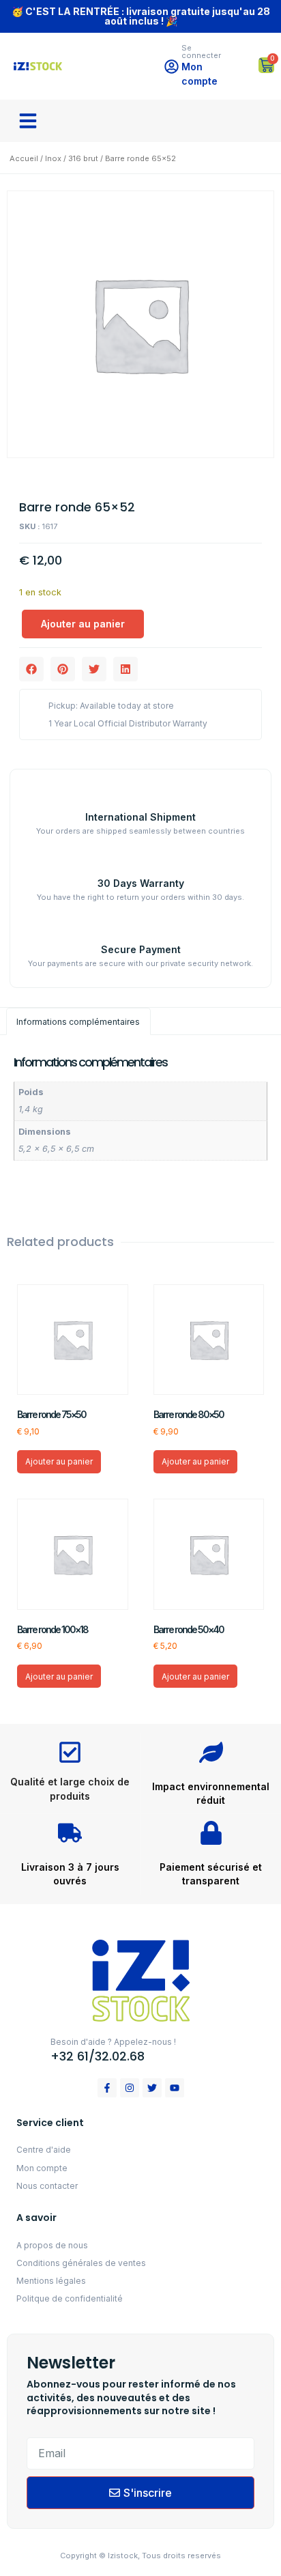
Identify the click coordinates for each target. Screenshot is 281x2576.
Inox (53, 158)
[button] (28, 121)
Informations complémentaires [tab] (78, 1022)
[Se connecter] (172, 67)
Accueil (24, 158)
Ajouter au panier (83, 624)
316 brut (83, 158)
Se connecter (201, 52)
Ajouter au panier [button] (59, 1461)
